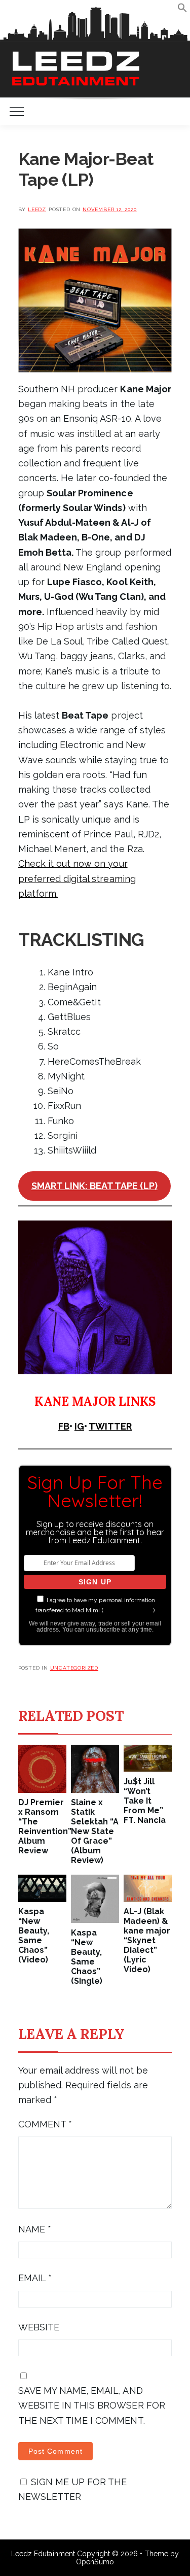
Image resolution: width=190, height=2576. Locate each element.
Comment (45, 2124)
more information (128, 1610)
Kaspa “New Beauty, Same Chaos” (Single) (87, 1957)
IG (79, 1426)
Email (35, 2278)
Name (35, 2229)
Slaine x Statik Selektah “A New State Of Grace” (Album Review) (95, 1831)
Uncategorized (74, 1668)
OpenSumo (95, 2562)
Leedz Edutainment (43, 2554)
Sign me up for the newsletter (73, 2489)
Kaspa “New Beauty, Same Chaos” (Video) (34, 1936)
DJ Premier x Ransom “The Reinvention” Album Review (42, 1826)
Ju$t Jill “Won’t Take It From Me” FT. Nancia (145, 1801)
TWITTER (110, 1426)
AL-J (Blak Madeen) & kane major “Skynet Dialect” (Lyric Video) (147, 1940)
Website (39, 2327)
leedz (37, 209)
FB (64, 1426)
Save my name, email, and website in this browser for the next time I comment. (92, 2405)
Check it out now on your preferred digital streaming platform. (77, 878)
